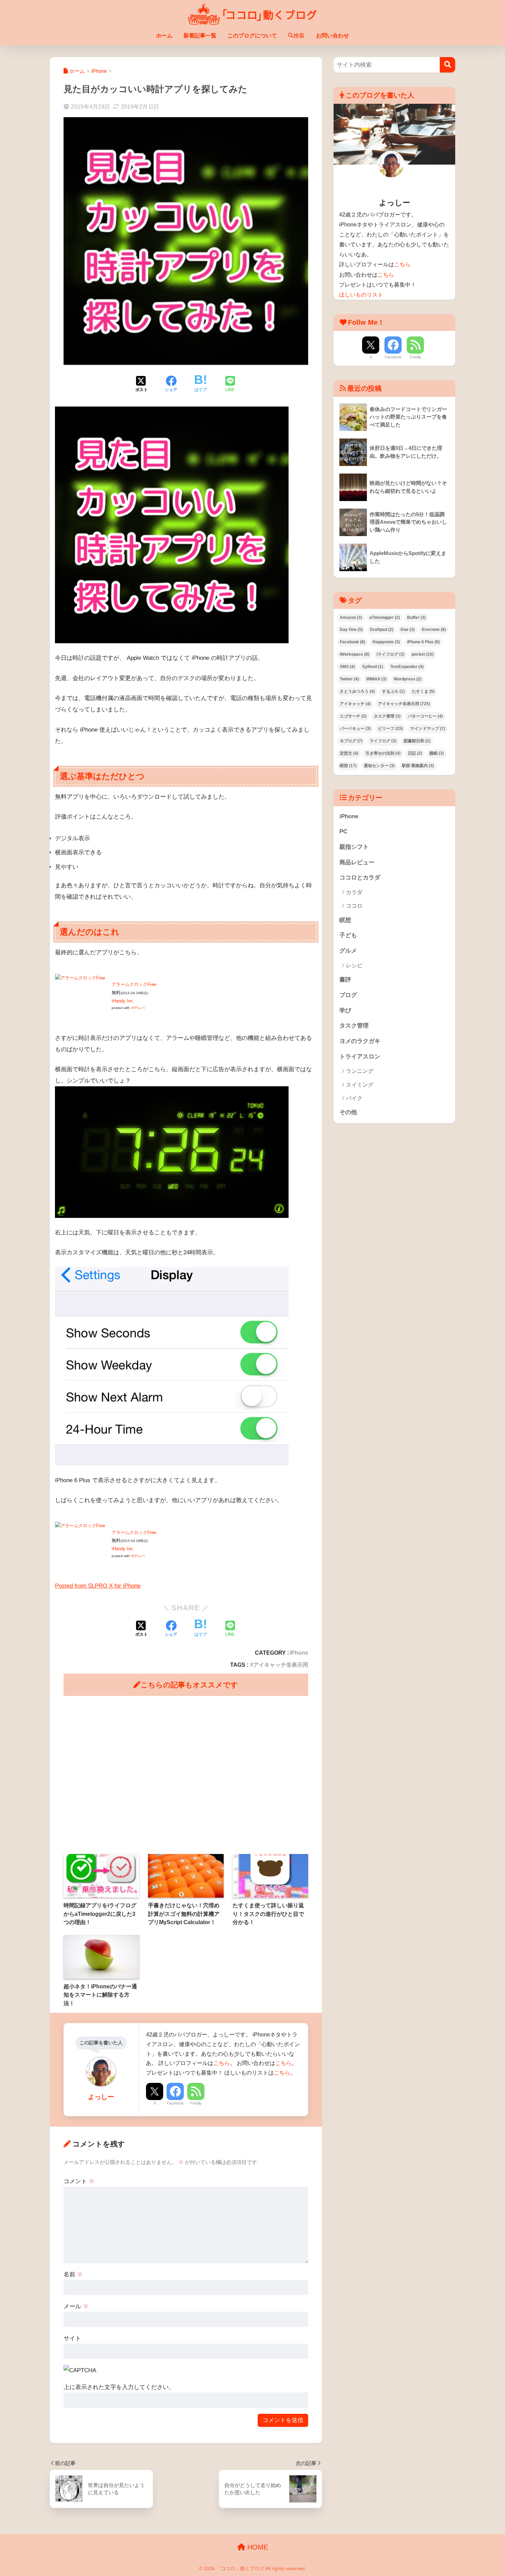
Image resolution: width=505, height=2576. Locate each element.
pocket (423, 654)
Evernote (434, 630)
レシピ (354, 965)
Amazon (351, 618)
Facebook (175, 2103)
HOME (257, 2547)
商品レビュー (357, 862)
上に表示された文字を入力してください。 (119, 2387)
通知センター (379, 766)
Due (408, 630)
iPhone (299, 1653)
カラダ (354, 892)
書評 (345, 980)
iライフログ (390, 654)
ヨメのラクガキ (360, 1041)
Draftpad (382, 630)
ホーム (164, 36)
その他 (348, 1112)
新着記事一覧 (200, 36)
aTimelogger (385, 618)
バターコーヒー (425, 716)
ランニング (360, 1071)
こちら (222, 2063)
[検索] (447, 65)
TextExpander (407, 667)
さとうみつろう (357, 691)
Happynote (386, 642)
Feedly (196, 2103)
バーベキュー (355, 729)
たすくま (423, 691)
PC (343, 831)
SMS (347, 667)
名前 (73, 2274)
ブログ (348, 995)
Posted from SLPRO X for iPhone (98, 1586)
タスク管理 (387, 716)
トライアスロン (360, 1057)
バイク (354, 1098)
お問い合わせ (333, 36)
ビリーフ (390, 729)
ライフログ (383, 741)
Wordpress (408, 679)
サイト (72, 2338)
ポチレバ (138, 1008)
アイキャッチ (355, 704)
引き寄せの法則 (383, 753)
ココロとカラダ (360, 878)
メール (76, 2306)
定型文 (349, 753)
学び (345, 1011)
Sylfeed (373, 667)
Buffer (416, 618)
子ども (348, 935)
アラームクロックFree (134, 984)
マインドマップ (428, 729)
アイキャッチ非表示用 (281, 1665)
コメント (79, 2181)
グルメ (348, 951)
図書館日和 (417, 741)
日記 (415, 753)
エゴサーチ (353, 716)
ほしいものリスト (361, 295)
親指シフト (354, 847)
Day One (351, 630)
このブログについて (252, 36)
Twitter (349, 679)
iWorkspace (355, 654)
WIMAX (376, 679)
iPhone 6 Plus (423, 642)
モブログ (351, 741)
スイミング (360, 1085)
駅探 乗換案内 (418, 766)
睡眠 (437, 753)
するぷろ (393, 691)
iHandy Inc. (123, 1001)
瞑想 (348, 766)
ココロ (354, 906)
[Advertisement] (186, 1775)
